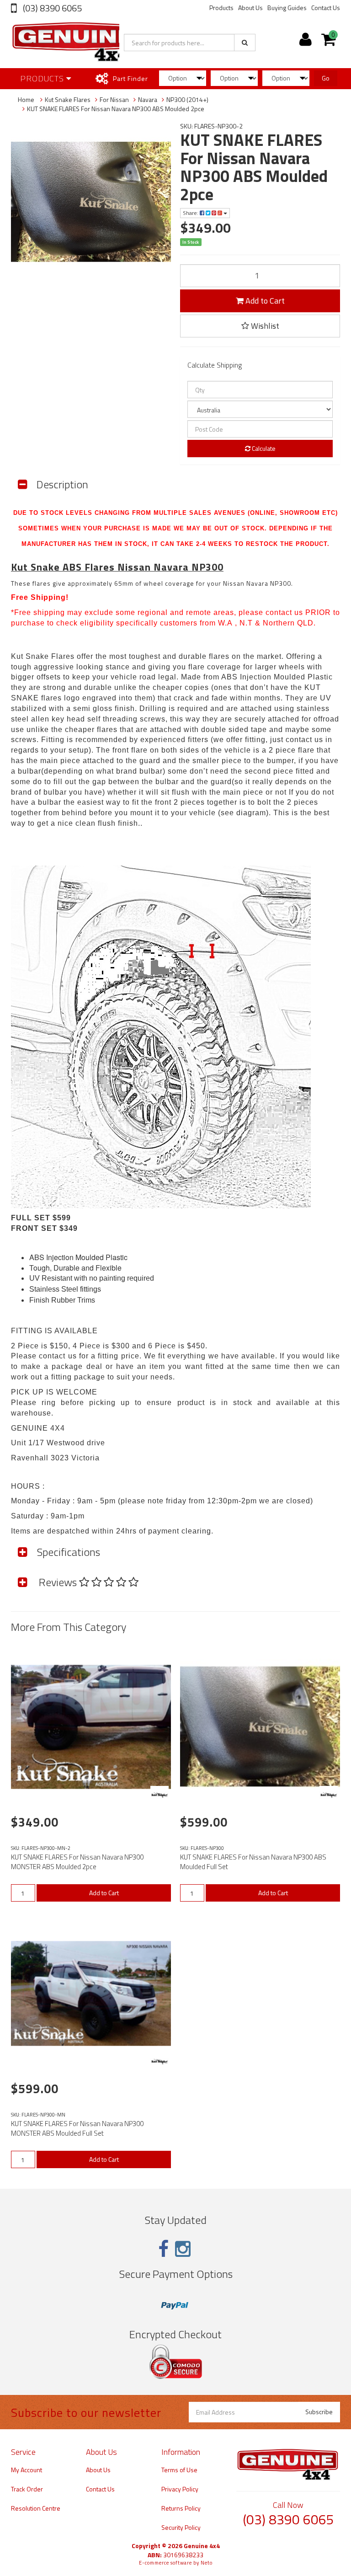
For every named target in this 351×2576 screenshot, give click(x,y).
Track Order (27, 2489)
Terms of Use (179, 2470)
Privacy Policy (180, 2489)
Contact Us (326, 8)
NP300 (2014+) (187, 99)
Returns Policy (181, 2508)
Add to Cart (264, 301)
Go (326, 78)
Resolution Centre (36, 2508)
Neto (207, 2563)
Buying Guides (287, 8)
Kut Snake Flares (68, 99)
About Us (250, 8)
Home (26, 99)
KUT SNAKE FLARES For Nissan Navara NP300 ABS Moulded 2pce (116, 109)
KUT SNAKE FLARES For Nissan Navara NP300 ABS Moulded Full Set (253, 1862)
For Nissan (114, 99)
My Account (27, 2470)
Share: (191, 213)
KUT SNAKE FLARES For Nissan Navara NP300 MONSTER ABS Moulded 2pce (77, 1862)
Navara (148, 99)
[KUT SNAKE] (160, 1795)
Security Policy (181, 2527)
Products (221, 8)
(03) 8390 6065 (51, 8)
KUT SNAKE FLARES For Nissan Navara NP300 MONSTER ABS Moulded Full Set (77, 2128)
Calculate (263, 448)
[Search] (245, 43)
